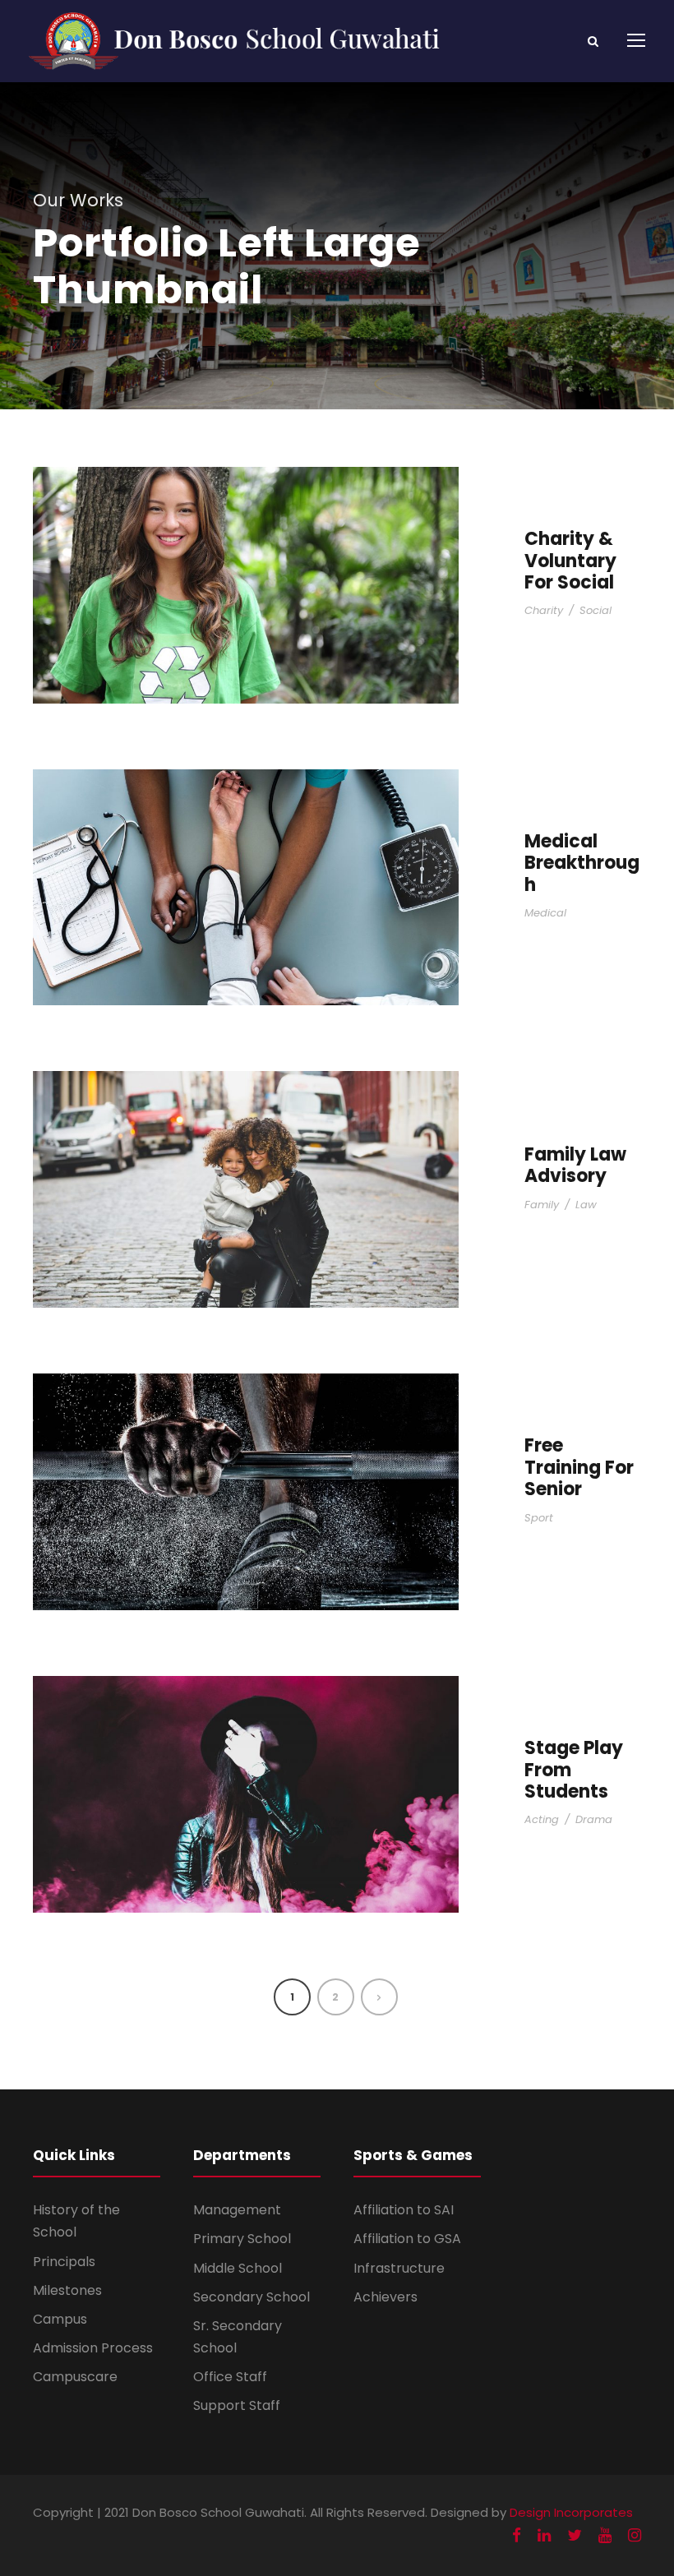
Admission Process (93, 2348)
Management (237, 2210)
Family (542, 1205)
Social (596, 610)
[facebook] (517, 2535)
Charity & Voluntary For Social (570, 561)
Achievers (385, 2297)
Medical (545, 913)
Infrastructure (399, 2268)
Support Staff (237, 2405)
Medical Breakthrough (582, 863)
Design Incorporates (571, 2512)
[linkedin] (544, 2535)
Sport (539, 1518)
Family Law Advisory (575, 1165)
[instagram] (635, 2535)
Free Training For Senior (579, 1467)
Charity (544, 610)
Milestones (67, 2290)
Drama (594, 1819)
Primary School (242, 2239)
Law (586, 1205)
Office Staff (230, 2377)
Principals (64, 2262)
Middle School (238, 2268)
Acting (542, 1819)
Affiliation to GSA (407, 2239)
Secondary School (252, 2297)
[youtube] (605, 2535)
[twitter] (575, 2535)
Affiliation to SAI (404, 2210)
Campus (60, 2319)
